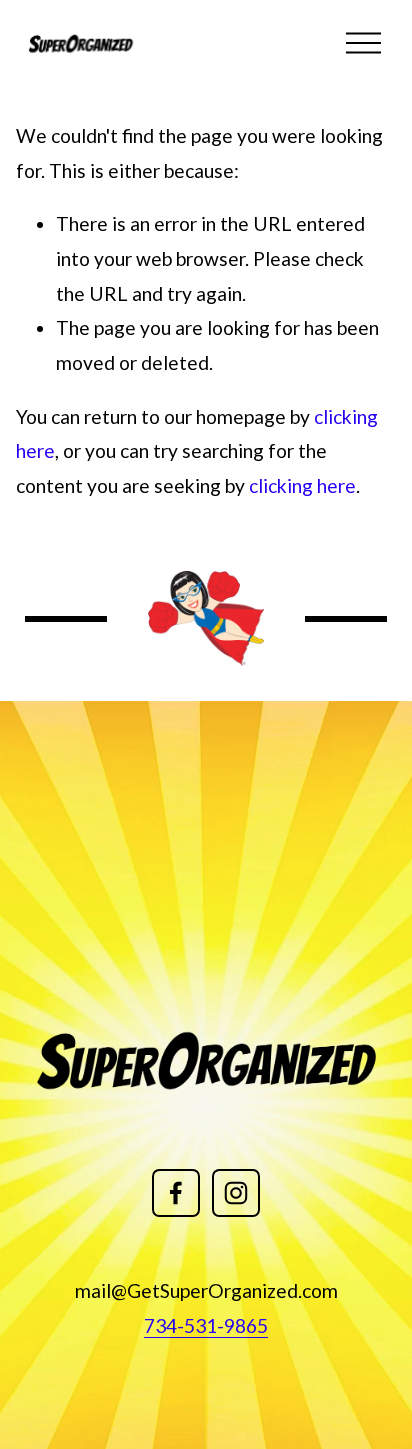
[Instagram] (236, 1193)
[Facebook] (176, 1193)
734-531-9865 (206, 1325)
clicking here (302, 485)
